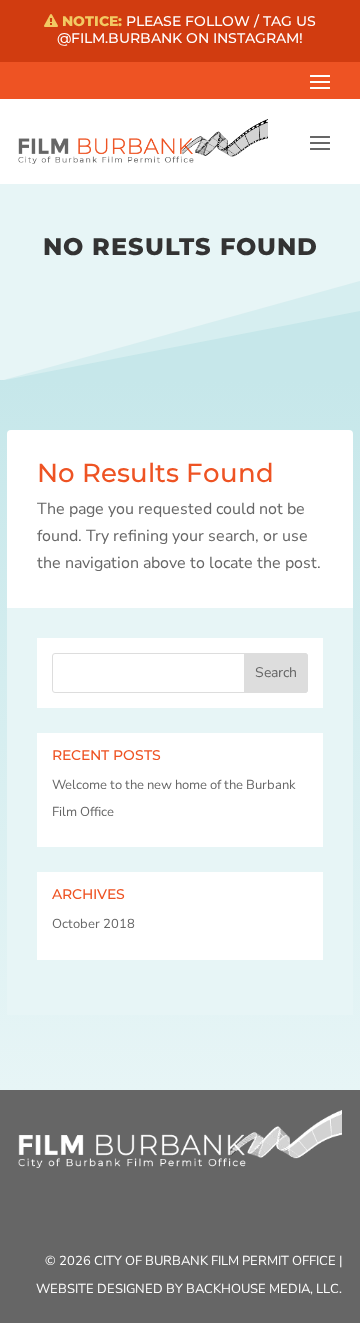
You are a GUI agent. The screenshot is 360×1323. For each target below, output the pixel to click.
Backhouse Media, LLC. (264, 1289)
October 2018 (93, 924)
